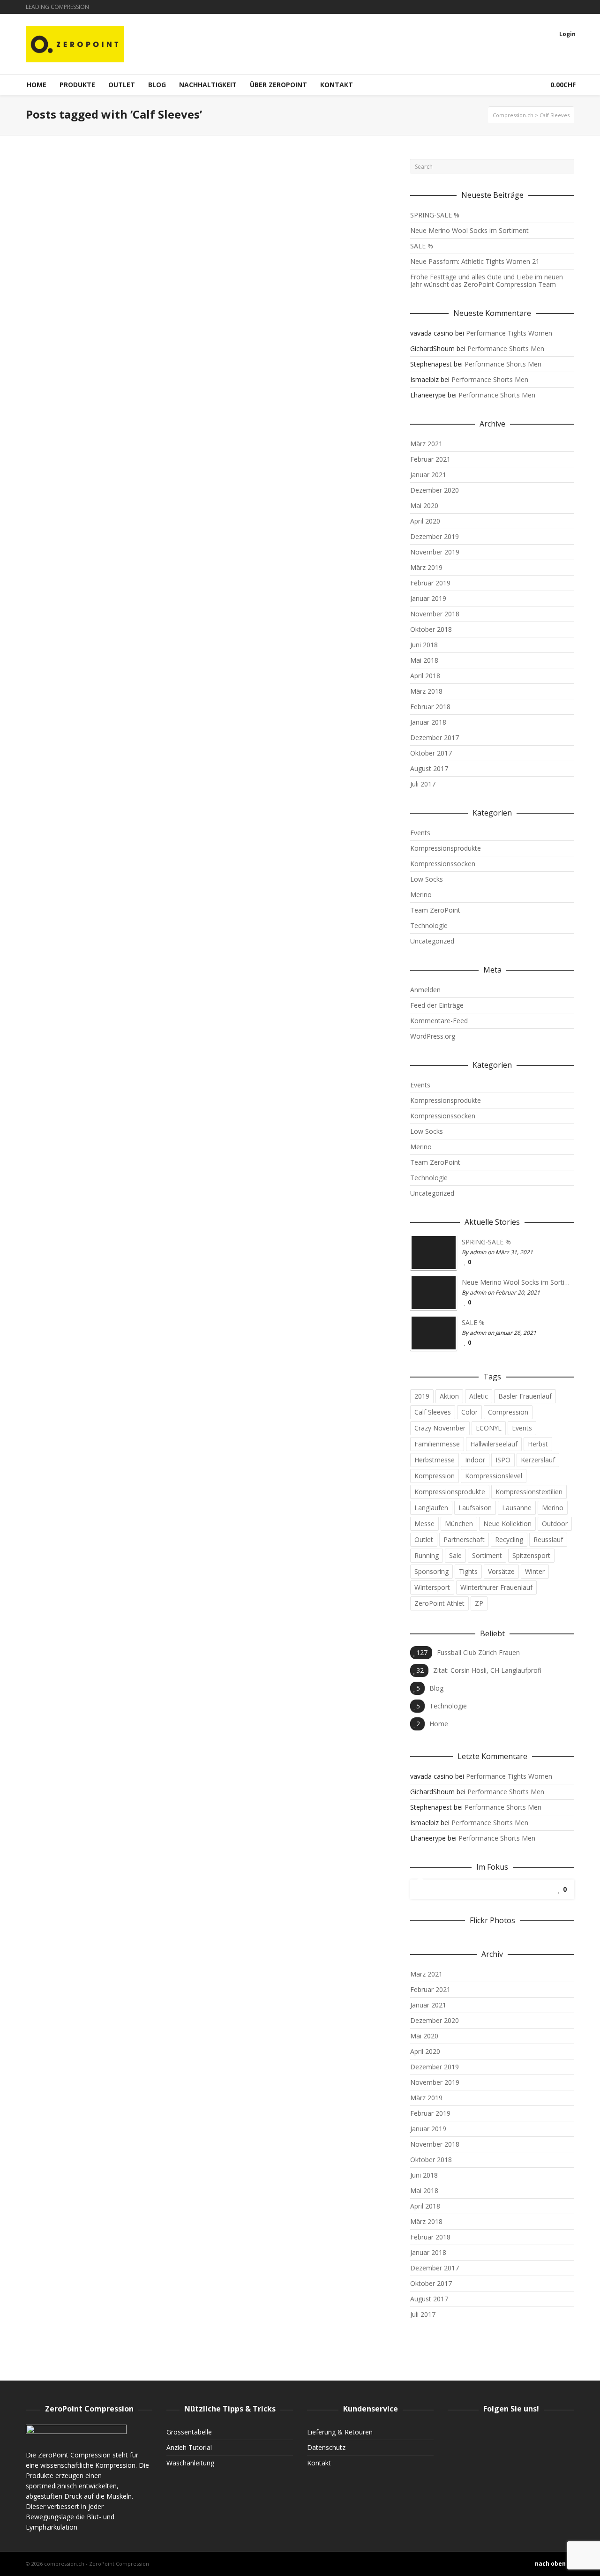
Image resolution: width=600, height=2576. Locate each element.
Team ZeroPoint (435, 910)
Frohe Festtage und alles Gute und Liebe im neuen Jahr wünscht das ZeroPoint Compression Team (487, 281)
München (459, 1524)
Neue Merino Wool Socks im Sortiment (469, 230)
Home (439, 1724)
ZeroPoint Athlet (439, 1603)
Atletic (479, 1396)
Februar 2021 (430, 459)
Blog (436, 1688)
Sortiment (487, 1555)
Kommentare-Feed (439, 1021)
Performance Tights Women (509, 333)
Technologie (429, 925)
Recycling (509, 1539)
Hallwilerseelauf (494, 1444)
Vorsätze (501, 1571)
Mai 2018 (424, 660)
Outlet (424, 1539)
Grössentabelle (189, 2432)
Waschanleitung (190, 2463)
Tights (468, 1571)
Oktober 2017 (431, 753)
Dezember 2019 (435, 536)
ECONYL (489, 1428)
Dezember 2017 (435, 738)
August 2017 (429, 768)
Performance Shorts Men (506, 348)
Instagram (532, 7)
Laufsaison (475, 1508)
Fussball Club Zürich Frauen (478, 1652)
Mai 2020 (424, 505)
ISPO (503, 1460)
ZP (479, 1603)
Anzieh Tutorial (189, 2447)
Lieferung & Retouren (340, 2432)
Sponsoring (431, 1571)
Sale (455, 1555)
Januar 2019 (428, 598)
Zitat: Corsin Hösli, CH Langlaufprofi (487, 1670)
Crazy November (440, 1428)
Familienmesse (437, 1444)
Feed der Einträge (437, 1005)
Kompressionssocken (443, 864)
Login (567, 34)
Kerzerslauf (538, 1460)
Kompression (435, 1476)
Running (427, 1555)
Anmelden (425, 990)
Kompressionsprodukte (446, 848)
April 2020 (425, 521)
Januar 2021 (428, 475)
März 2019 (426, 567)
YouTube (573, 7)
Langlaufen (431, 1508)
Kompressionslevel (494, 1476)
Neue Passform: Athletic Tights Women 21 (475, 261)
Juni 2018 (424, 645)
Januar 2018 (428, 722)
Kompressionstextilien (529, 1492)
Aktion (449, 1396)
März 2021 (426, 444)
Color (469, 1412)
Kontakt (319, 2463)
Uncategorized (432, 941)
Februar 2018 (430, 707)
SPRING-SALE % (435, 215)
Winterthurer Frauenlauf (496, 1587)
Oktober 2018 (431, 629)
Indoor (475, 1460)
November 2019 (435, 552)
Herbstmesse (435, 1460)
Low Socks (427, 879)
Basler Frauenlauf (525, 1396)
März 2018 (426, 691)
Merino (421, 895)
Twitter (560, 7)
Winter (535, 1571)
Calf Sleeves (433, 1412)
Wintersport (432, 1587)
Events (420, 833)
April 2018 (425, 676)
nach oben (550, 2564)
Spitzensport (531, 1555)
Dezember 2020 (435, 490)
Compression (508, 1412)
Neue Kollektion (507, 1524)
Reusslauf (548, 1539)
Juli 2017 (423, 784)
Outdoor (555, 1524)
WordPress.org (433, 1036)
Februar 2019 (430, 583)
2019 (422, 1396)
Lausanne (517, 1508)
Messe (424, 1524)
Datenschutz (326, 2447)
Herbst (538, 1444)
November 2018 (435, 614)
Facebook (546, 7)
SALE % (422, 246)
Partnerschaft (464, 1539)
